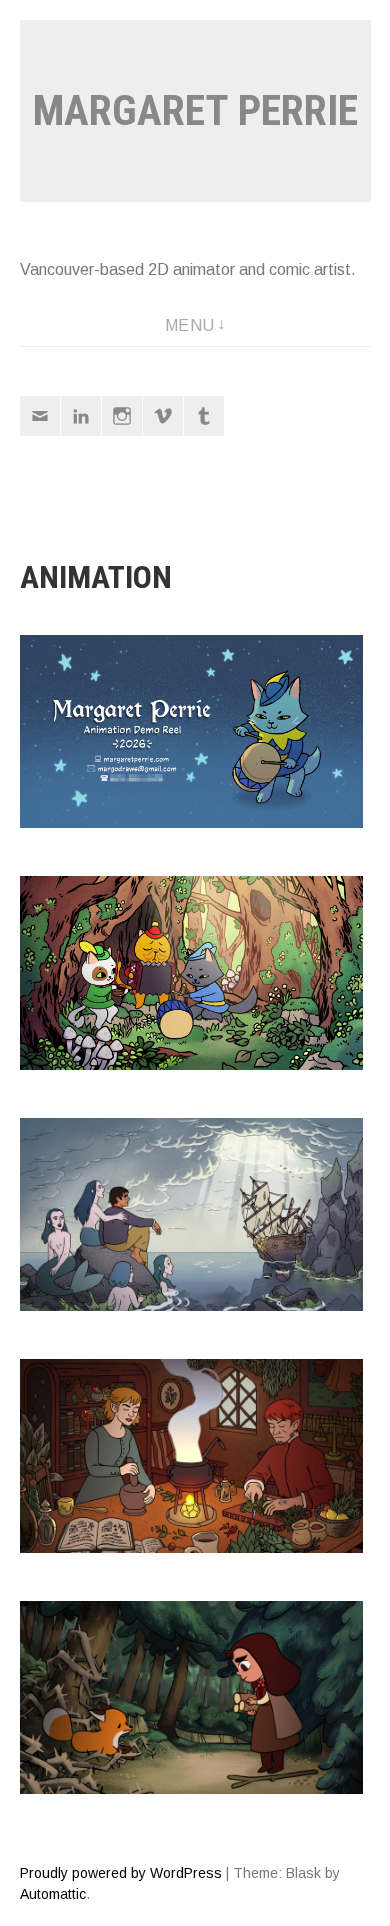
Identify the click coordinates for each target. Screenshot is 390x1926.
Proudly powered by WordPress (121, 1873)
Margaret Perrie (195, 110)
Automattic (53, 1894)
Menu (190, 325)
